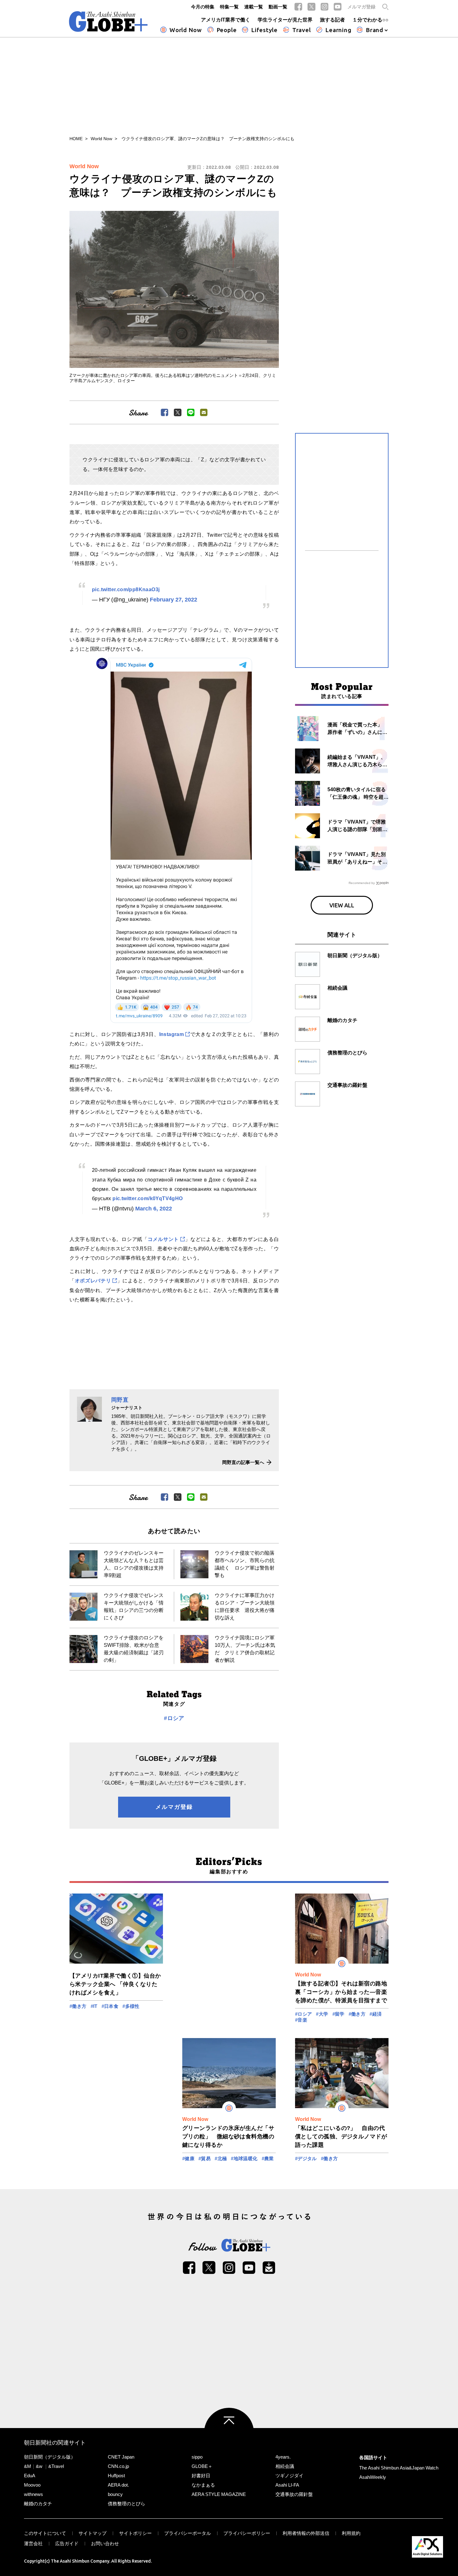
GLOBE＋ (202, 2466)
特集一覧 (229, 7)
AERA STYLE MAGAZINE (219, 2494)
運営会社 (33, 2543)
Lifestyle (264, 30)
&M (28, 2466)
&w (39, 2466)
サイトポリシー (135, 2533)
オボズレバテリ (93, 1281)
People (227, 30)
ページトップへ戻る (229, 2433)
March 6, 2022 (154, 1209)
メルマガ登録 (361, 7)
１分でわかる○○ (370, 20)
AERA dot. (118, 2485)
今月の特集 (203, 7)
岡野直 (120, 1400)
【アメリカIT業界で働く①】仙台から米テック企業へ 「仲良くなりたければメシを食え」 (115, 1984)
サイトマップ (93, 2533)
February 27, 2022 (174, 600)
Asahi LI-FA (287, 2485)
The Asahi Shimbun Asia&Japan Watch (399, 2468)
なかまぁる (203, 2485)
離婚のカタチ (38, 2504)
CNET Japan (121, 2457)
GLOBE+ (108, 21)
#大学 (322, 2014)
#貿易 (205, 2158)
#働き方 (78, 2006)
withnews (33, 2494)
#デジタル (306, 2158)
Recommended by (362, 883)
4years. (283, 2457)
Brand (375, 30)
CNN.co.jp (118, 2466)
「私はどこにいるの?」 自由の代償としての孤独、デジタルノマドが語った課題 (341, 2136)
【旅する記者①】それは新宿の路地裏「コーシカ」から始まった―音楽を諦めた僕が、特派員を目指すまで (341, 1992)
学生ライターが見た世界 (285, 20)
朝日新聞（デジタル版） (50, 2457)
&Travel (56, 2466)
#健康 (188, 2158)
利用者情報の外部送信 (306, 2533)
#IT (94, 2006)
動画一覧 (278, 7)
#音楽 (301, 2020)
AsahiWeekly (373, 2477)
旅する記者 (332, 20)
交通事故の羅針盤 (294, 2494)
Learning (338, 30)
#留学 (339, 2014)
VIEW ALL (342, 905)
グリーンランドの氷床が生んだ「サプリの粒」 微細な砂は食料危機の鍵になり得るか (228, 2136)
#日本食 (110, 2006)
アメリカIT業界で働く (226, 20)
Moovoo (32, 2485)
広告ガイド (67, 2543)
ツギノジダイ (289, 2476)
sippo (197, 2457)
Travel (302, 30)
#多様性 (131, 2006)
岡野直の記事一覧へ (243, 1462)
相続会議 (285, 2466)
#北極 (221, 2158)
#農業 (268, 2158)
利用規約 (351, 2533)
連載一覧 (254, 7)
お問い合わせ (105, 2543)
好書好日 (201, 2476)
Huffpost (116, 2476)
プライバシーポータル (188, 2533)
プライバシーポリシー (247, 2533)
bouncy (115, 2494)
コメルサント (163, 1239)
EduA (30, 2476)
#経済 (376, 2014)
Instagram (172, 1034)
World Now (186, 30)
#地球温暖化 (244, 2158)
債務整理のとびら (126, 2504)
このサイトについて (45, 2533)
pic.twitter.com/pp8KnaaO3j (126, 589)
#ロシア (174, 1718)
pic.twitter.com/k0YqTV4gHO (148, 1198)
